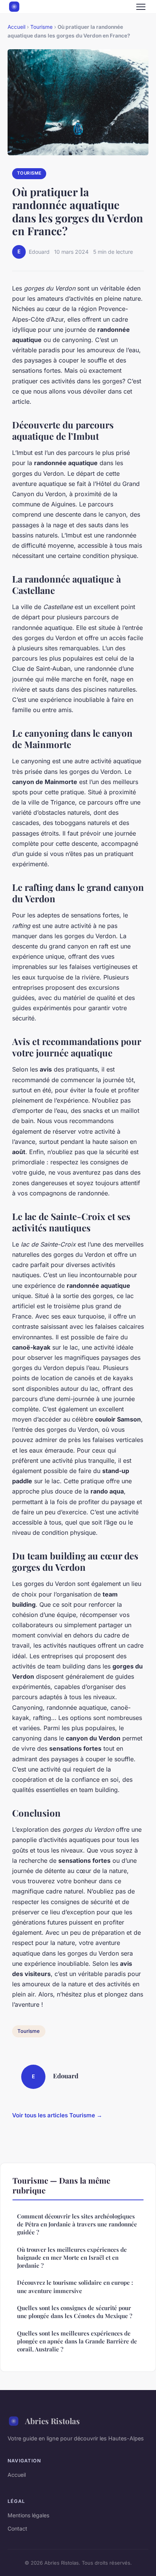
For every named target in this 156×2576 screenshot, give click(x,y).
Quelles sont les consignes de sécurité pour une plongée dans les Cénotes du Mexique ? (75, 2312)
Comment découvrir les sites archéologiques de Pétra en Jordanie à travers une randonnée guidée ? (77, 2224)
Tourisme (41, 27)
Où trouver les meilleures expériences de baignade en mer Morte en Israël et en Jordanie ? (72, 2258)
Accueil (16, 27)
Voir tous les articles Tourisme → (57, 2115)
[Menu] (141, 7)
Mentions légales (28, 2515)
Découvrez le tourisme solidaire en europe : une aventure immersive (75, 2286)
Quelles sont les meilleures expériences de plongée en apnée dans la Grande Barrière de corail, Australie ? (77, 2341)
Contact (17, 2528)
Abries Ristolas (52, 2421)
